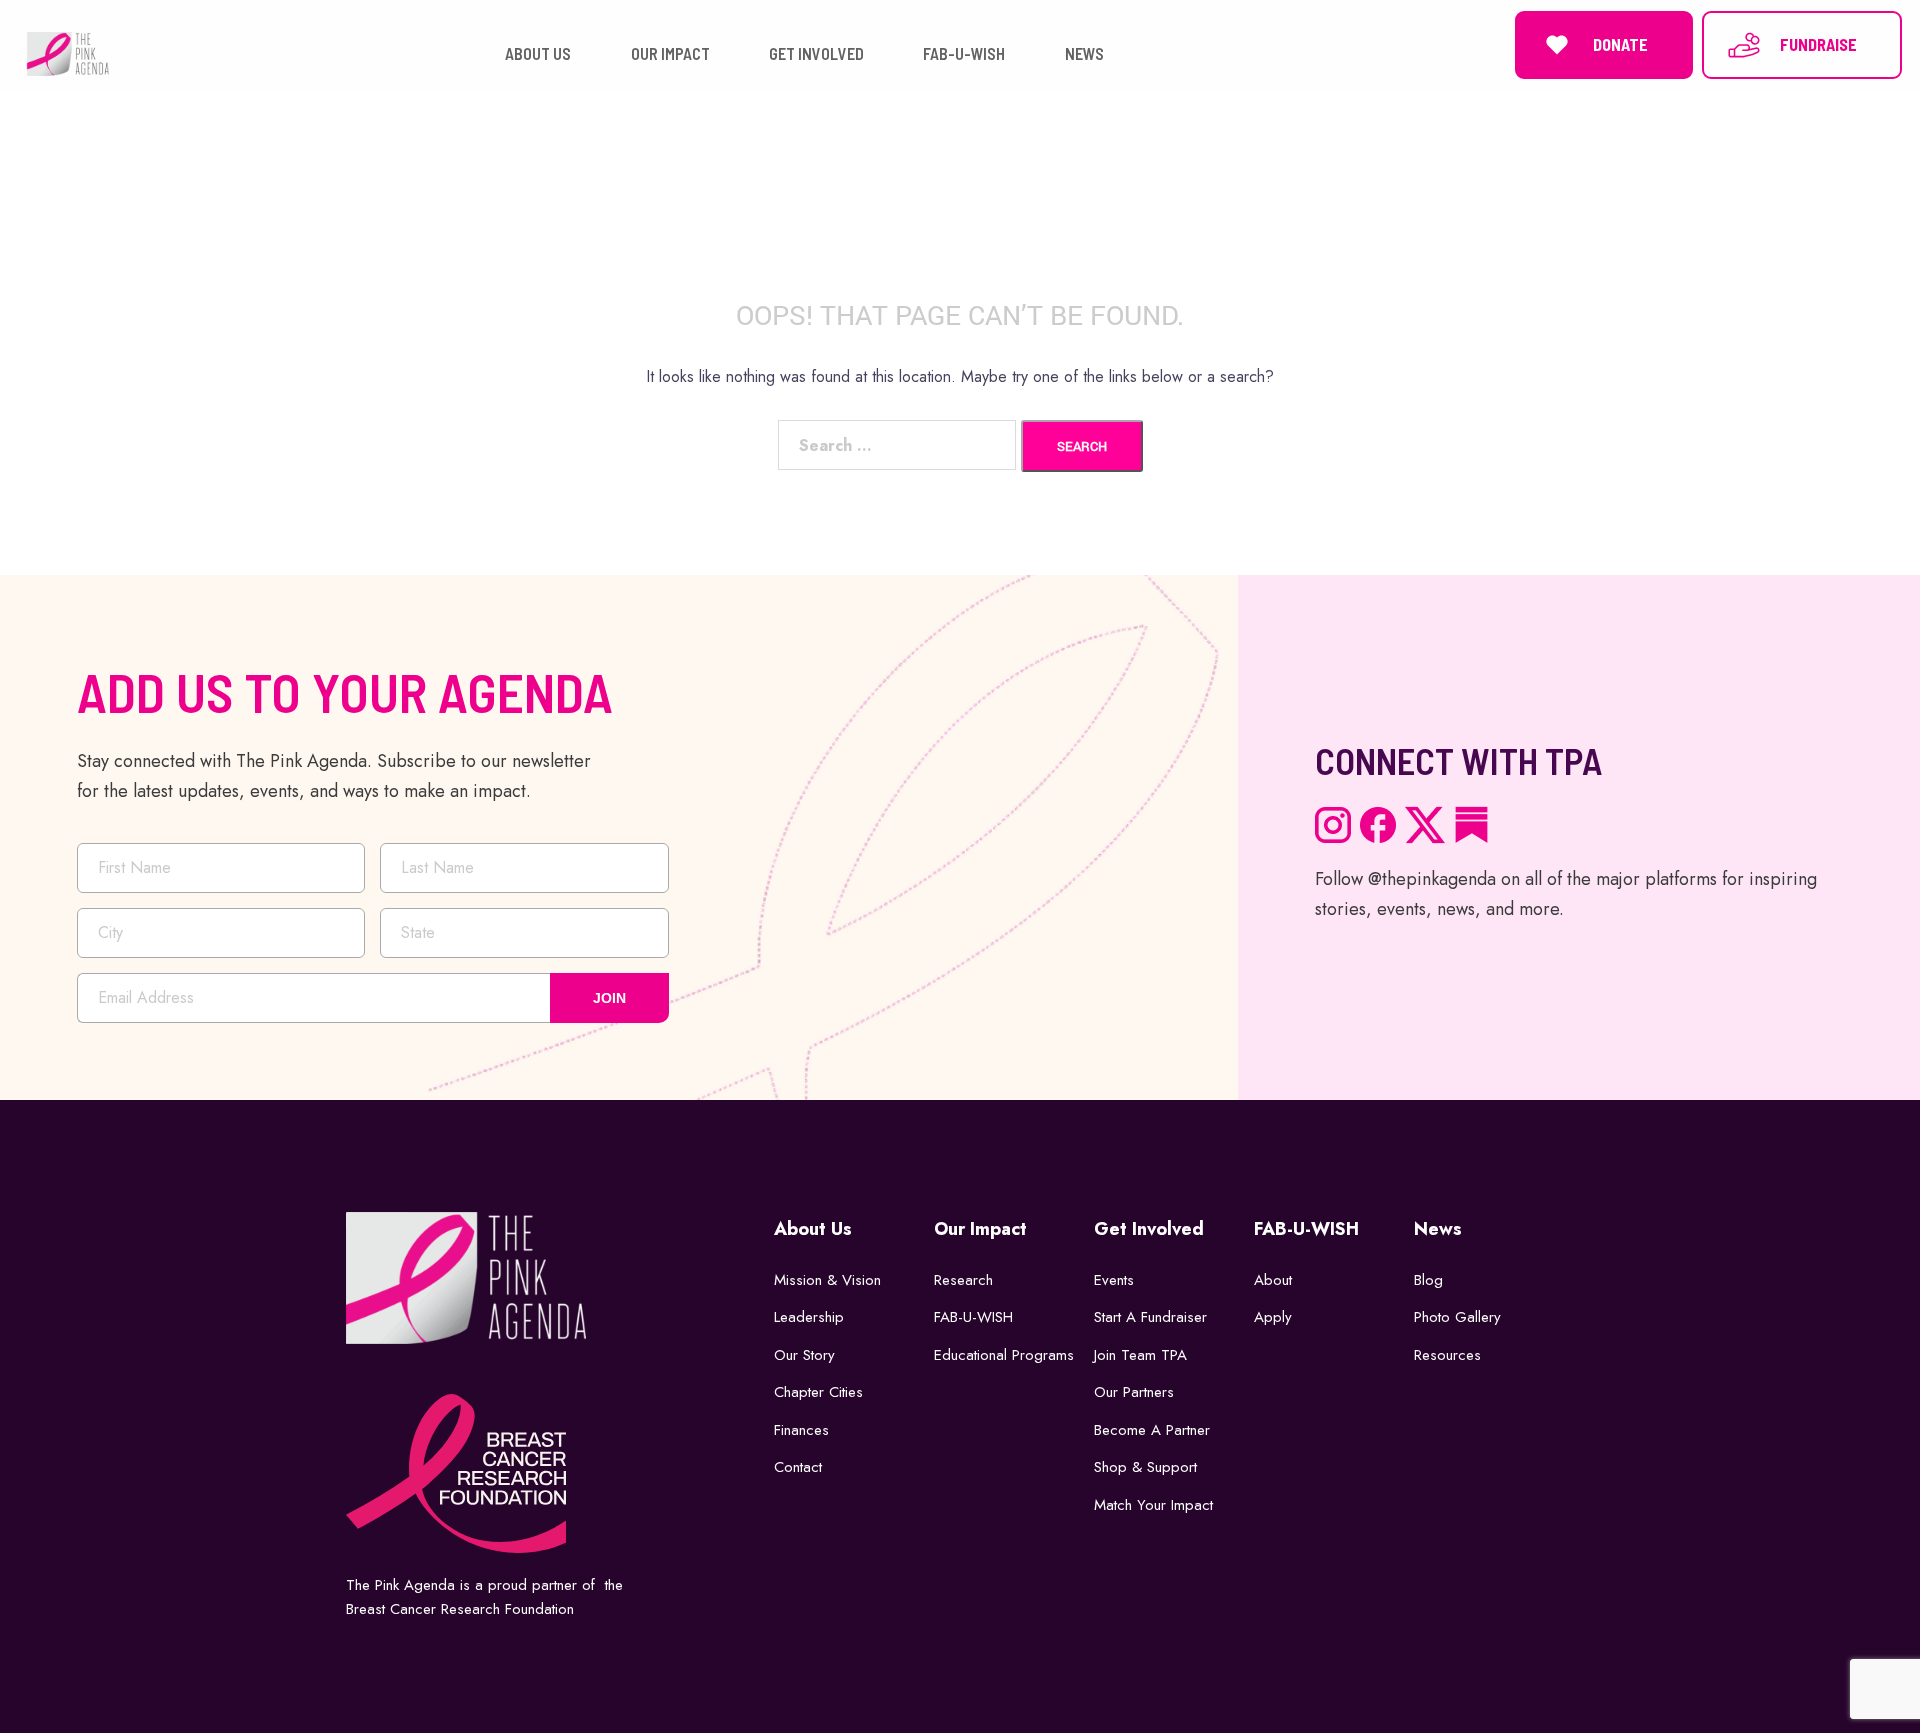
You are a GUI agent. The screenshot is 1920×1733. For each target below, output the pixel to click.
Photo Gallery (1457, 1317)
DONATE (1620, 44)
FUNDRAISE (1818, 44)
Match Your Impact (1153, 1505)
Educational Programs (1004, 1355)
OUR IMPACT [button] (670, 53)
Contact (798, 1467)
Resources (1447, 1355)
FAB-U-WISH (973, 1317)
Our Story (804, 1355)
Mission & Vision (827, 1280)
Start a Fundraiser (1150, 1317)
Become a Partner (1152, 1430)
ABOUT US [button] (538, 53)
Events (1114, 1280)
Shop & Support (1145, 1467)
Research (963, 1280)
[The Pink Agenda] (67, 52)
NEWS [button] (1084, 53)
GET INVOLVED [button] (816, 53)
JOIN (609, 998)
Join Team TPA (1140, 1355)
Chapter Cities (818, 1392)
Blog (1428, 1280)
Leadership (809, 1317)
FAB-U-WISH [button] (964, 53)
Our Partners (1134, 1392)
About (1273, 1280)
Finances (801, 1430)
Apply (1273, 1317)
